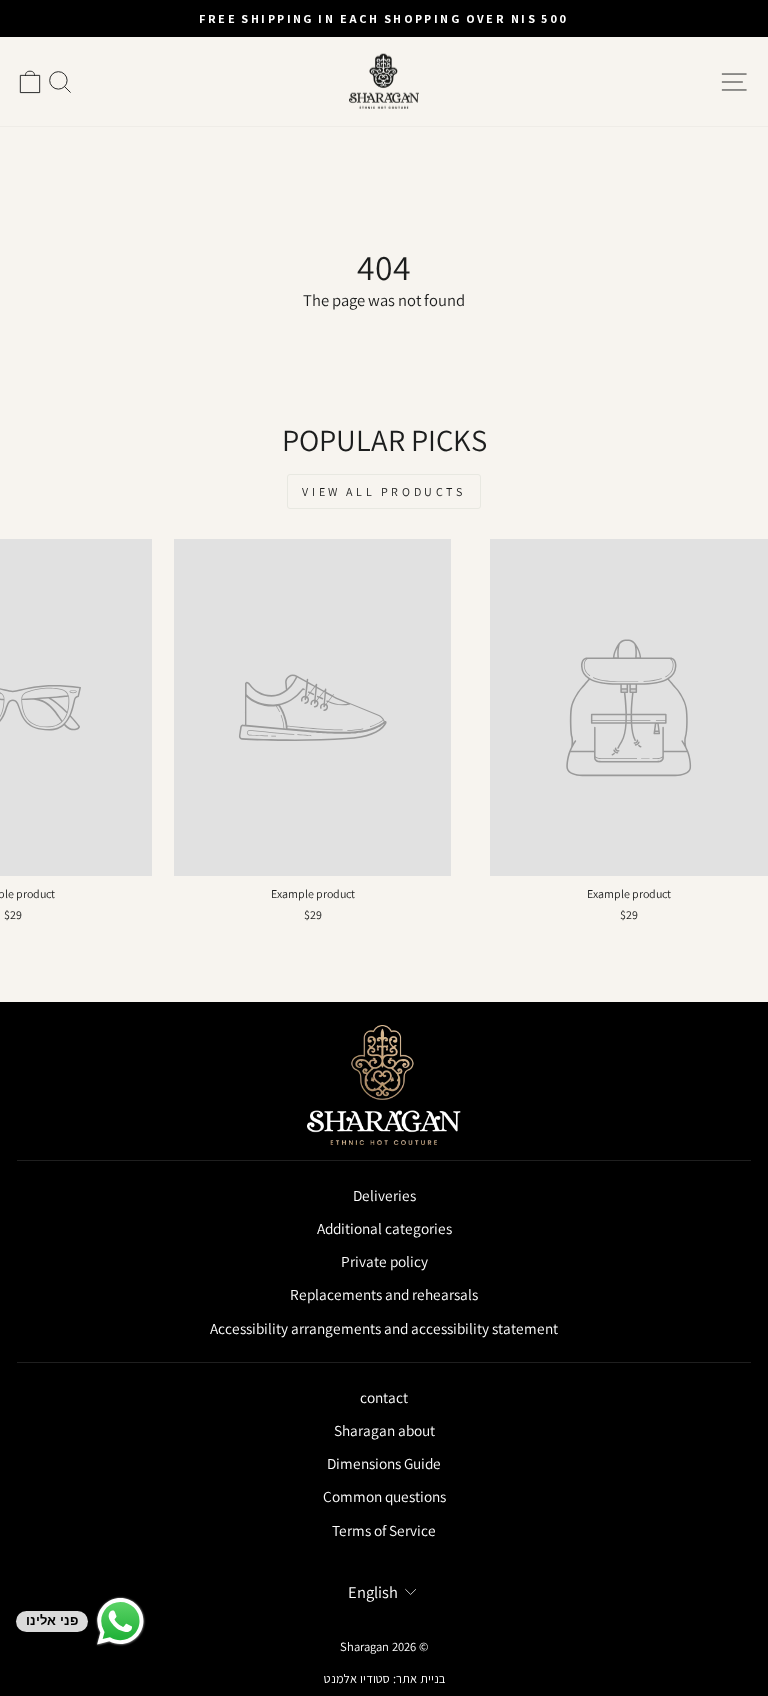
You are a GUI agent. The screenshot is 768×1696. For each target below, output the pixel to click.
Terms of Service (384, 1530)
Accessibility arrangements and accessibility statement (384, 1328)
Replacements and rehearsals (384, 1294)
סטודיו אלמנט (357, 1678)
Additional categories (384, 1228)
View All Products (383, 491)
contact (384, 1397)
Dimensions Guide (384, 1463)
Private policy (384, 1261)
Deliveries (384, 1195)
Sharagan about (384, 1430)
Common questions (384, 1496)
